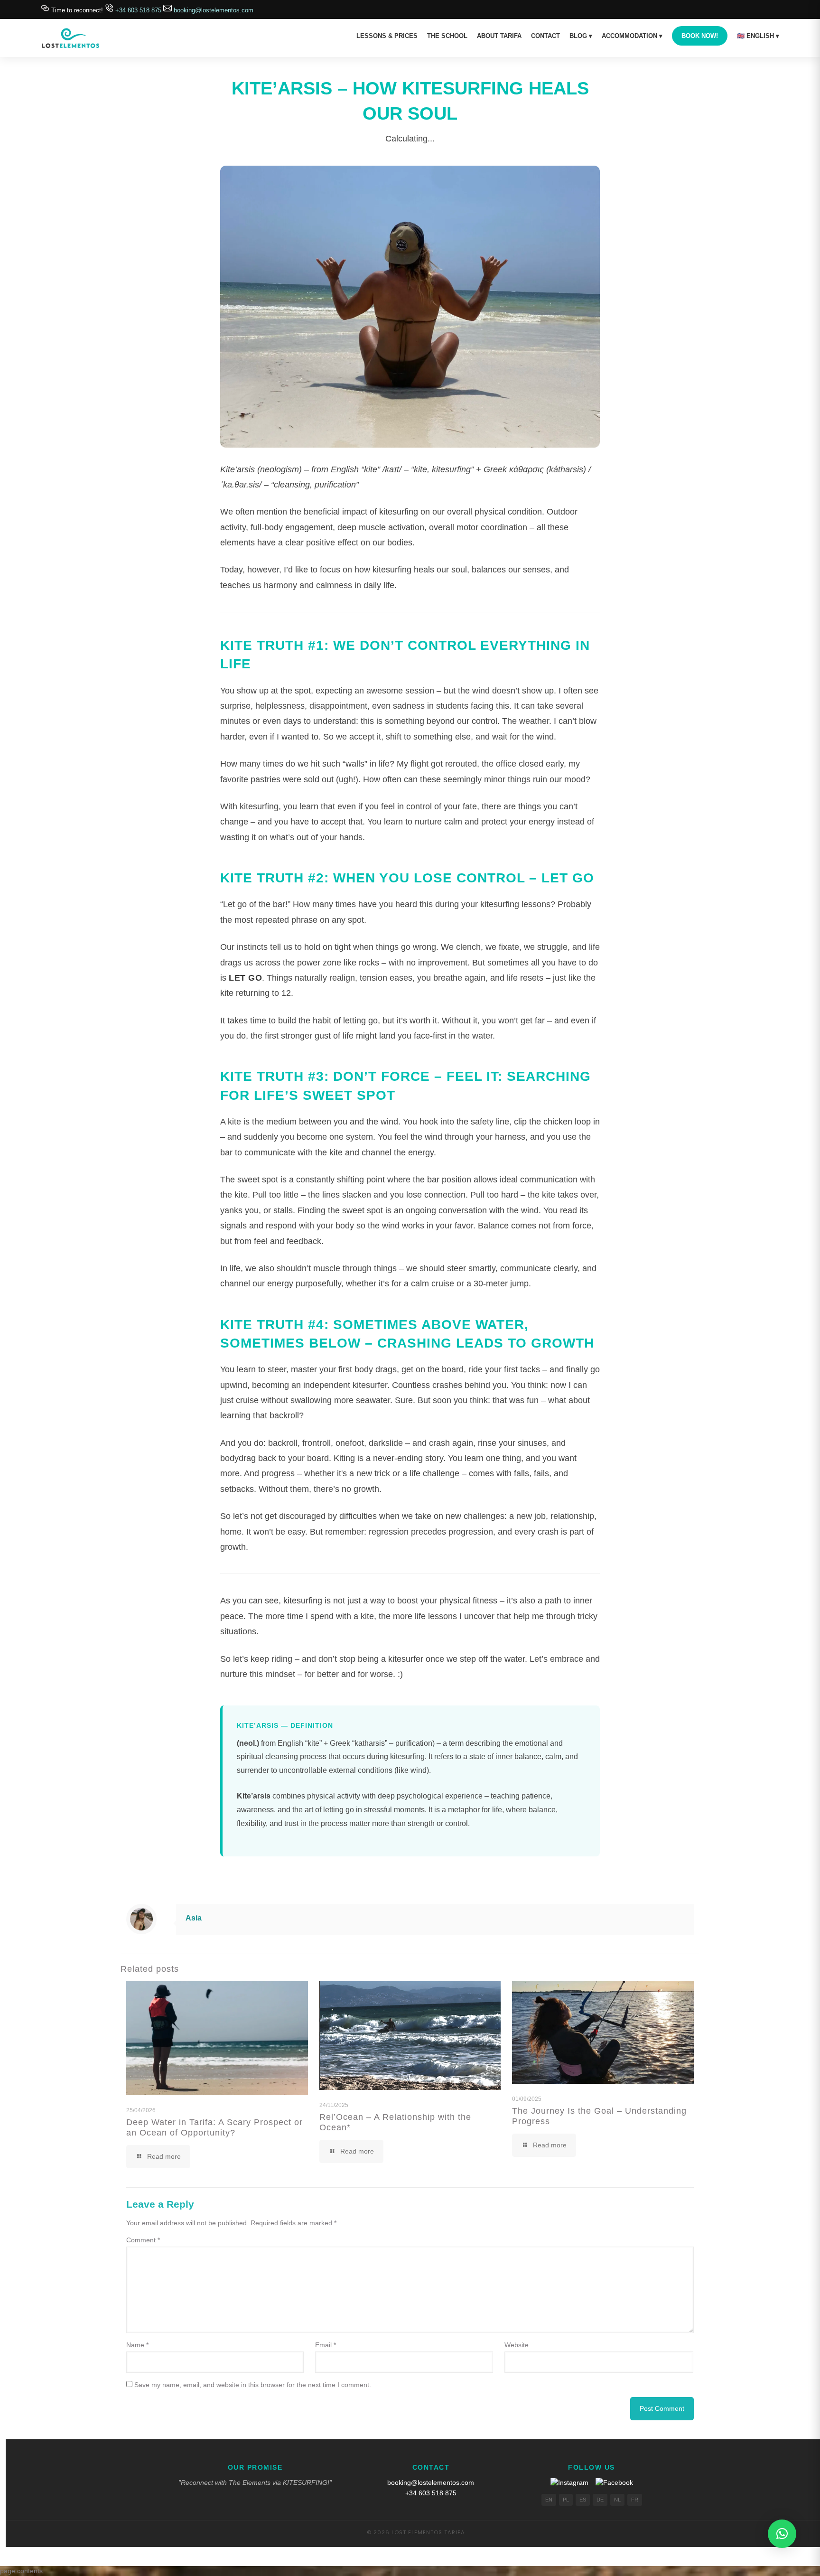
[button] (782, 2534)
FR (635, 2500)
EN (549, 2500)
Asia (194, 1918)
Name (137, 2345)
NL (617, 2500)
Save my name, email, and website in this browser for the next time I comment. (253, 2385)
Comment (143, 2240)
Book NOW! (700, 36)
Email (326, 2345)
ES (583, 2500)
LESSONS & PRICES (387, 36)
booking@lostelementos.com (213, 10)
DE (600, 2500)
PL (566, 2500)
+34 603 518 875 (138, 10)
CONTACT (545, 36)
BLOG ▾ (581, 36)
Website (517, 2345)
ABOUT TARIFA (499, 36)
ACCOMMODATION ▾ (632, 36)
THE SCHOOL (447, 36)
